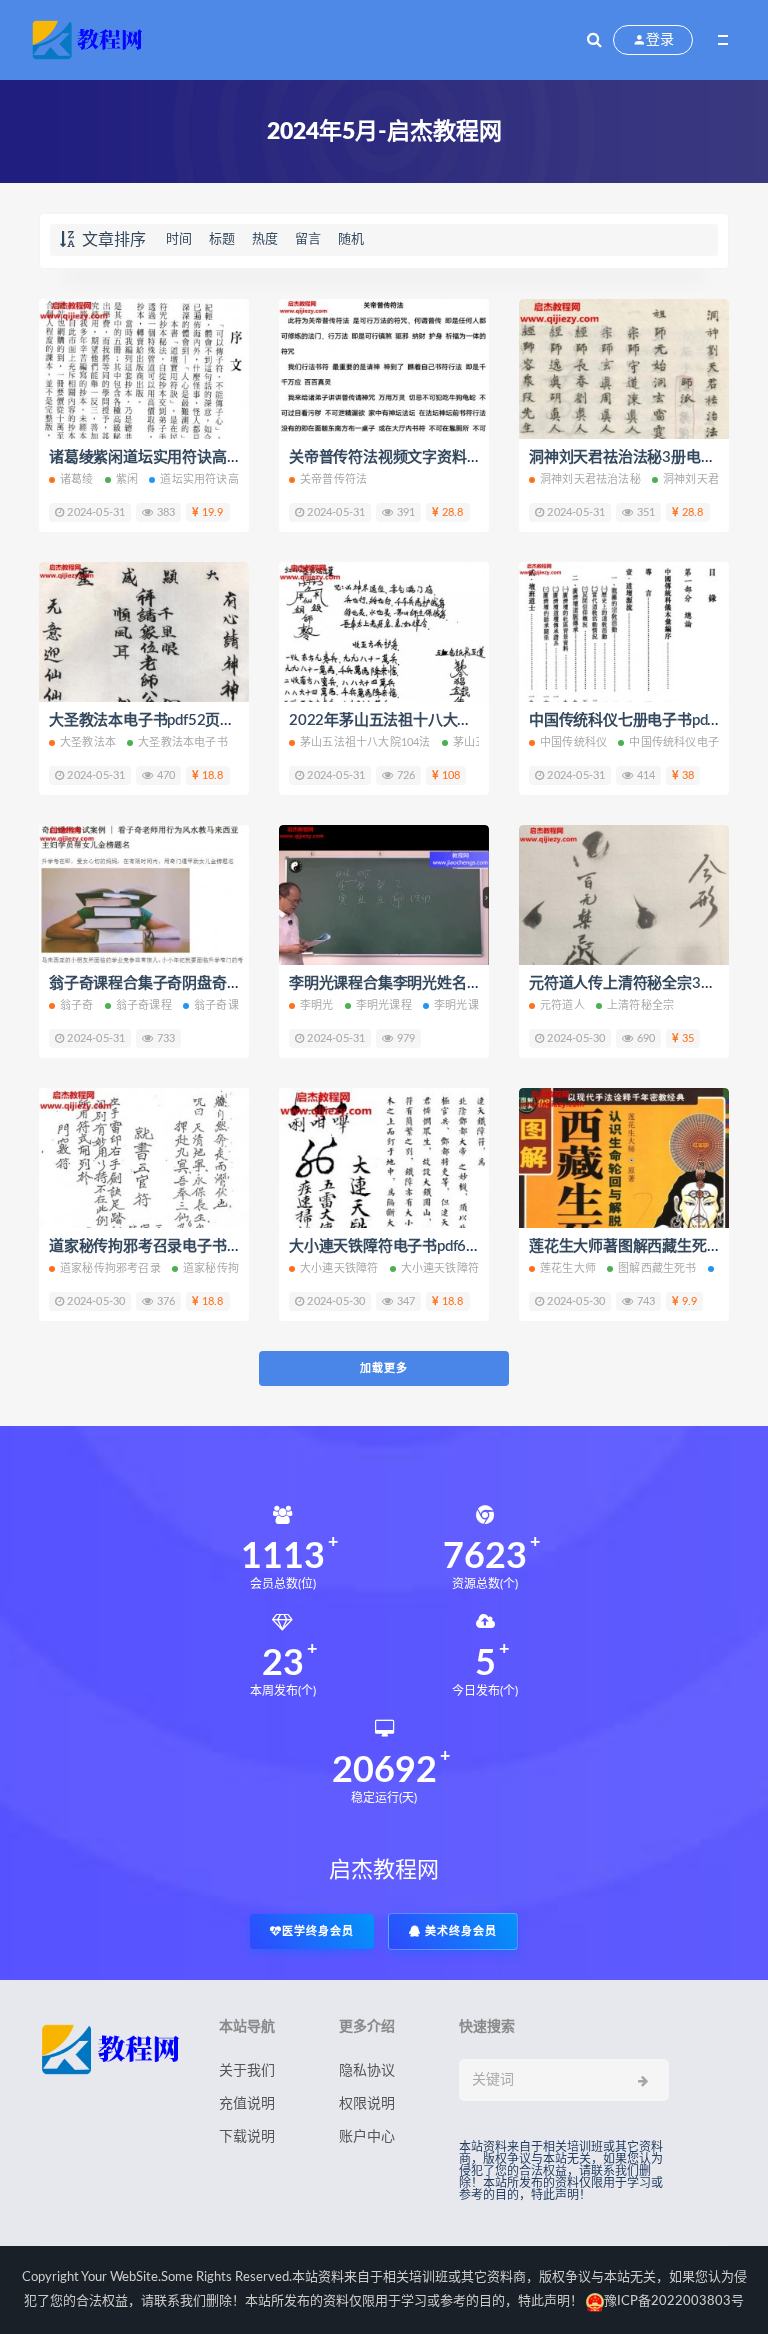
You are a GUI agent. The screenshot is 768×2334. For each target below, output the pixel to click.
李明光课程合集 (473, 1005)
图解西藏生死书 (657, 1268)
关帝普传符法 (333, 479)
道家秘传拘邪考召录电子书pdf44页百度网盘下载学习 (223, 1246)
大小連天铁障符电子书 (457, 1268)
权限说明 (367, 2104)
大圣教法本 (88, 742)
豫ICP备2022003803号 (674, 2301)
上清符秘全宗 (640, 1005)
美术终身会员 (459, 1931)
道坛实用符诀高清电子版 (221, 479)
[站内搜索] (594, 40)
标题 (222, 239)
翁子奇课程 (144, 1005)
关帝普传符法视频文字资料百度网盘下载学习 (437, 457)
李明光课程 (384, 1005)
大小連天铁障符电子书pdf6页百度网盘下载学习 (444, 1246)
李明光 (317, 1005)
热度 (265, 239)
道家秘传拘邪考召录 (110, 1268)
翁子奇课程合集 (233, 1005)
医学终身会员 (318, 1931)
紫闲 (127, 479)
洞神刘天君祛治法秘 (590, 479)
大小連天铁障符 (339, 1268)
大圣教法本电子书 (183, 742)
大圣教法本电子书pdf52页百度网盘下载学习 (194, 720)
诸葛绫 (77, 479)
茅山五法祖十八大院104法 (365, 742)
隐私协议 (367, 2071)
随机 (351, 239)
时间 (179, 239)
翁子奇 (77, 1005)
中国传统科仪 (573, 742)
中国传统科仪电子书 (679, 742)
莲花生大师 (568, 1268)
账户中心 (367, 2137)
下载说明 (247, 2137)
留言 (308, 239)
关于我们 (247, 2071)
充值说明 (247, 2104)
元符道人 (562, 1005)
